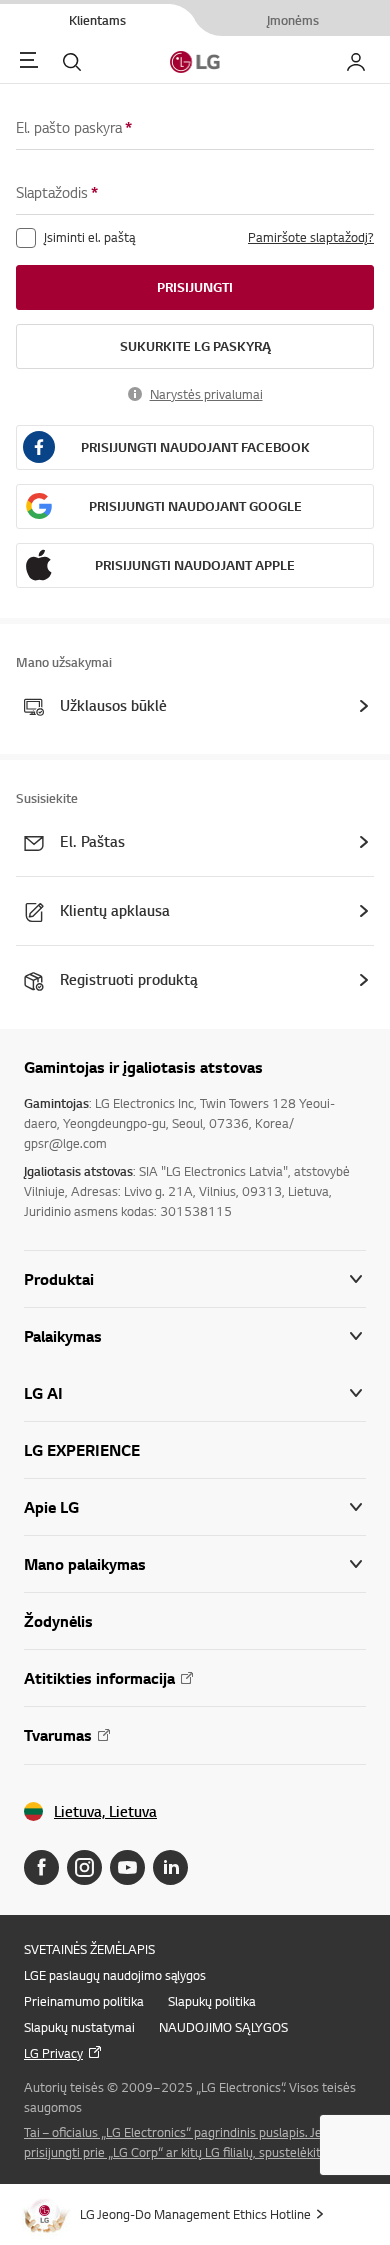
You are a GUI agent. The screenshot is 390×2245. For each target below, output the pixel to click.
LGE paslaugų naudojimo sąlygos (115, 1975)
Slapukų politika (212, 2001)
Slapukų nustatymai (79, 2027)
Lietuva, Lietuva (105, 1811)
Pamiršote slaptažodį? (311, 237)
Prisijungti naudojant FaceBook (195, 447)
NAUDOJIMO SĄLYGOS (223, 2027)
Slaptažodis (57, 192)
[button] (195, 1336)
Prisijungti (195, 287)
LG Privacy (53, 2053)
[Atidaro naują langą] (41, 1867)
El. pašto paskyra (74, 127)
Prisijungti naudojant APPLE (195, 565)
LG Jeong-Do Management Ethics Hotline (195, 2214)
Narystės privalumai (206, 394)
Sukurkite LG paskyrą (195, 346)
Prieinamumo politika (84, 2001)
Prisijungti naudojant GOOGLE (195, 506)
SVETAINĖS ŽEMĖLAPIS (89, 1949)
